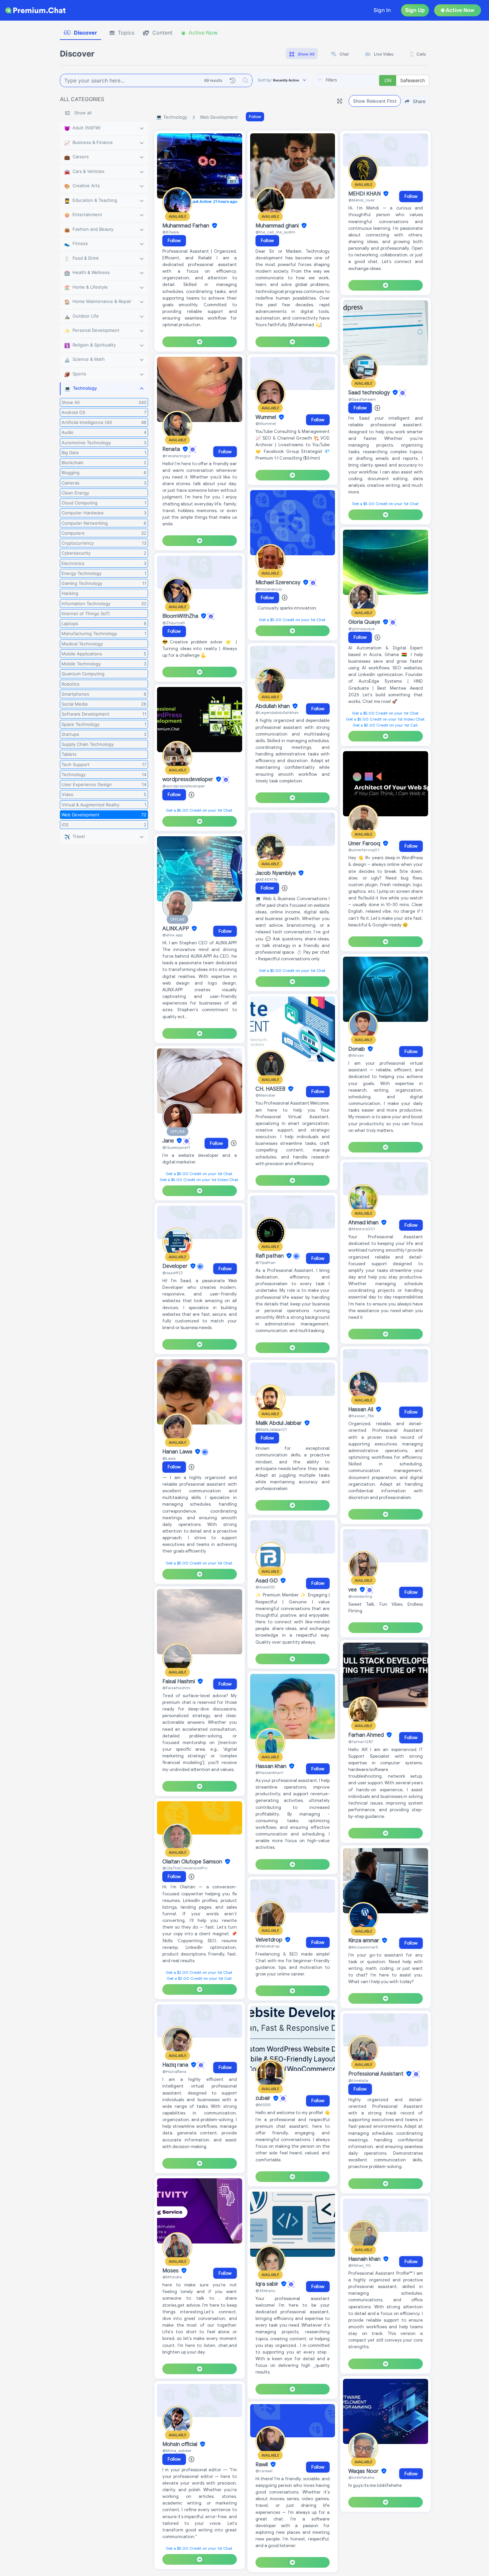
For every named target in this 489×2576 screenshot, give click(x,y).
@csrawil (264, 2471)
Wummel (266, 417)
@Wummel (266, 423)
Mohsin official (180, 2444)
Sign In (382, 10)
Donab (357, 1049)
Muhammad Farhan (186, 226)
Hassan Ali (361, 1410)
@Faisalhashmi (176, 1688)
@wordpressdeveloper (184, 786)
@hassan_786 (361, 1416)
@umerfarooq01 (364, 850)
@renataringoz (176, 456)
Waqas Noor (364, 2471)
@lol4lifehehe (361, 2477)
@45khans (265, 2291)
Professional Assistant (377, 2074)
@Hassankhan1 (269, 1772)
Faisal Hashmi (179, 1682)
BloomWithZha (181, 616)
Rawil (262, 2465)
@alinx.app (172, 935)
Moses (171, 2271)
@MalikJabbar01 (271, 1429)
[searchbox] (356, 80)
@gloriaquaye (361, 629)
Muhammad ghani (278, 226)
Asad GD (267, 1581)
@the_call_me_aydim (275, 232)
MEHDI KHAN (365, 194)
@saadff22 (173, 1273)
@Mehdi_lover (362, 200)
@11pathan (265, 1262)
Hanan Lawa (178, 1452)
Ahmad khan (364, 1223)
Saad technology (370, 393)
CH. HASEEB (271, 1089)
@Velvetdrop (267, 1946)
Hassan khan (272, 1766)
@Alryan (356, 1055)
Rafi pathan (270, 1256)
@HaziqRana (174, 2071)
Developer (176, 1266)
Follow (255, 117)
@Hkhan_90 (360, 2265)
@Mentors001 (362, 1229)
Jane (169, 1141)
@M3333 (263, 2105)
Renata (172, 449)
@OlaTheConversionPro (185, 1868)
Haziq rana (176, 2065)
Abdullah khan (273, 706)
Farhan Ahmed (367, 1735)
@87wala (171, 232)
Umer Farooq (365, 844)
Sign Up (415, 10)
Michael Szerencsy (279, 583)
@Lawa (169, 1458)
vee (353, 1590)
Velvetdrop (270, 1940)
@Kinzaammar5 (363, 1947)
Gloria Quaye (365, 622)
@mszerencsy (269, 589)
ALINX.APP (176, 929)
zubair (264, 2099)
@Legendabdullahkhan (277, 712)
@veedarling (360, 1596)
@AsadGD (265, 1587)
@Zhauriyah (174, 623)
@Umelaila (358, 2080)
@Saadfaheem (362, 399)
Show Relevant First (375, 101)
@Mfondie (172, 2277)
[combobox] (346, 80)
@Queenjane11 (176, 1147)
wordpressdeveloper (188, 779)
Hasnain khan (365, 2259)
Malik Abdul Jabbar (279, 1423)
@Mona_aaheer (177, 2450)
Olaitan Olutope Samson (193, 1862)
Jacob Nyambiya (276, 873)
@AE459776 (266, 879)
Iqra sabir (268, 2284)
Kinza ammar (364, 1941)
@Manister (265, 1095)
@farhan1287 (361, 1742)
